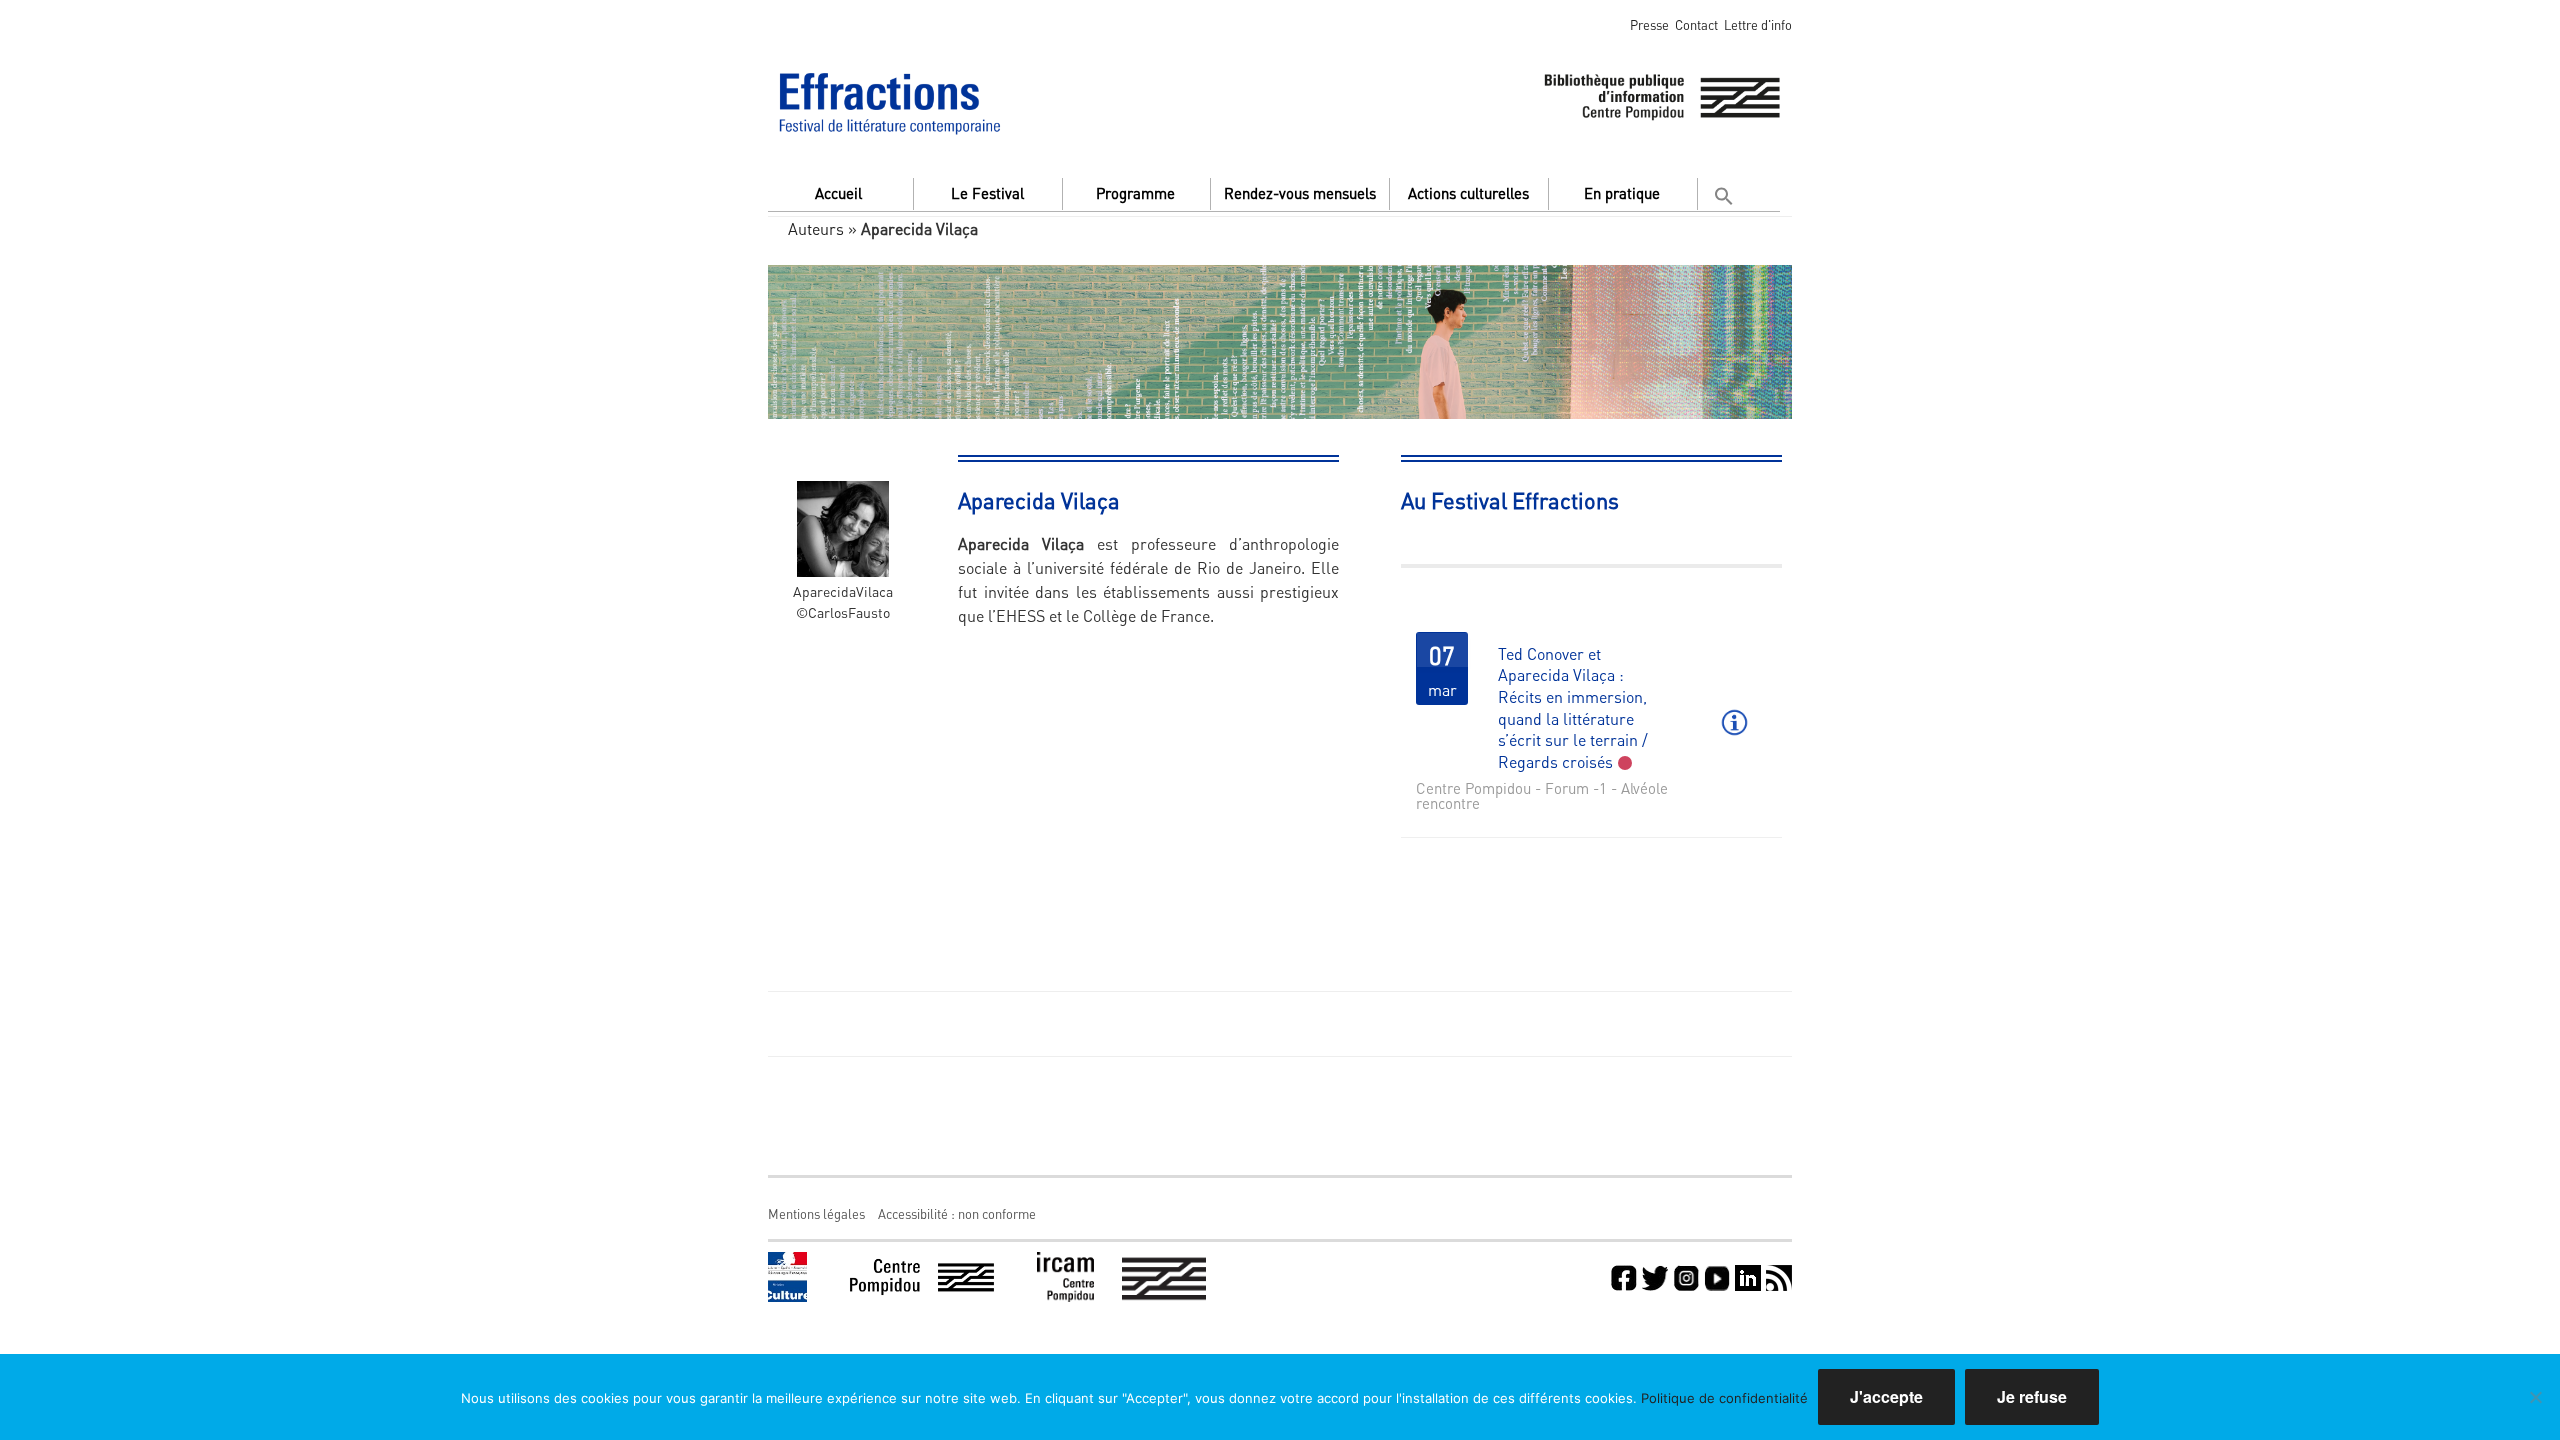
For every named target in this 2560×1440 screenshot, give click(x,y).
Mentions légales (816, 1213)
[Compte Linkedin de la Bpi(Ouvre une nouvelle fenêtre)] (1748, 1277)
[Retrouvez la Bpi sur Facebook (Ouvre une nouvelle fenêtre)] (1624, 1277)
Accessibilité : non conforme (957, 1213)
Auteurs (816, 228)
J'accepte (1886, 1396)
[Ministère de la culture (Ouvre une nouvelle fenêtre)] (787, 1277)
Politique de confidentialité (1724, 1398)
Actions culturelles (1468, 193)
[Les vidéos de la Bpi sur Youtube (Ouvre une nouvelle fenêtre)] (1717, 1277)
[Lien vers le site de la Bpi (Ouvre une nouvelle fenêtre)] (1662, 93)
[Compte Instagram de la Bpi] (1686, 1277)
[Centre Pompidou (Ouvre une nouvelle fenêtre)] (922, 1277)
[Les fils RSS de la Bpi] (1779, 1277)
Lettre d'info (1758, 24)
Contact (1696, 24)
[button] (1727, 191)
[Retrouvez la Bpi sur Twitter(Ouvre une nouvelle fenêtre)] (1655, 1277)
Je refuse (2032, 1396)
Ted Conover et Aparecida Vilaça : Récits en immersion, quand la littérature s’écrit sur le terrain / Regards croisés (1573, 707)
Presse (1649, 24)
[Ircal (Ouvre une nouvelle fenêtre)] (1121, 1277)
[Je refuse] (2535, 1397)
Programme (1135, 193)
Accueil (838, 193)
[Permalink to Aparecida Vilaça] (843, 510)
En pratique (1622, 193)
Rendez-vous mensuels (1300, 193)
